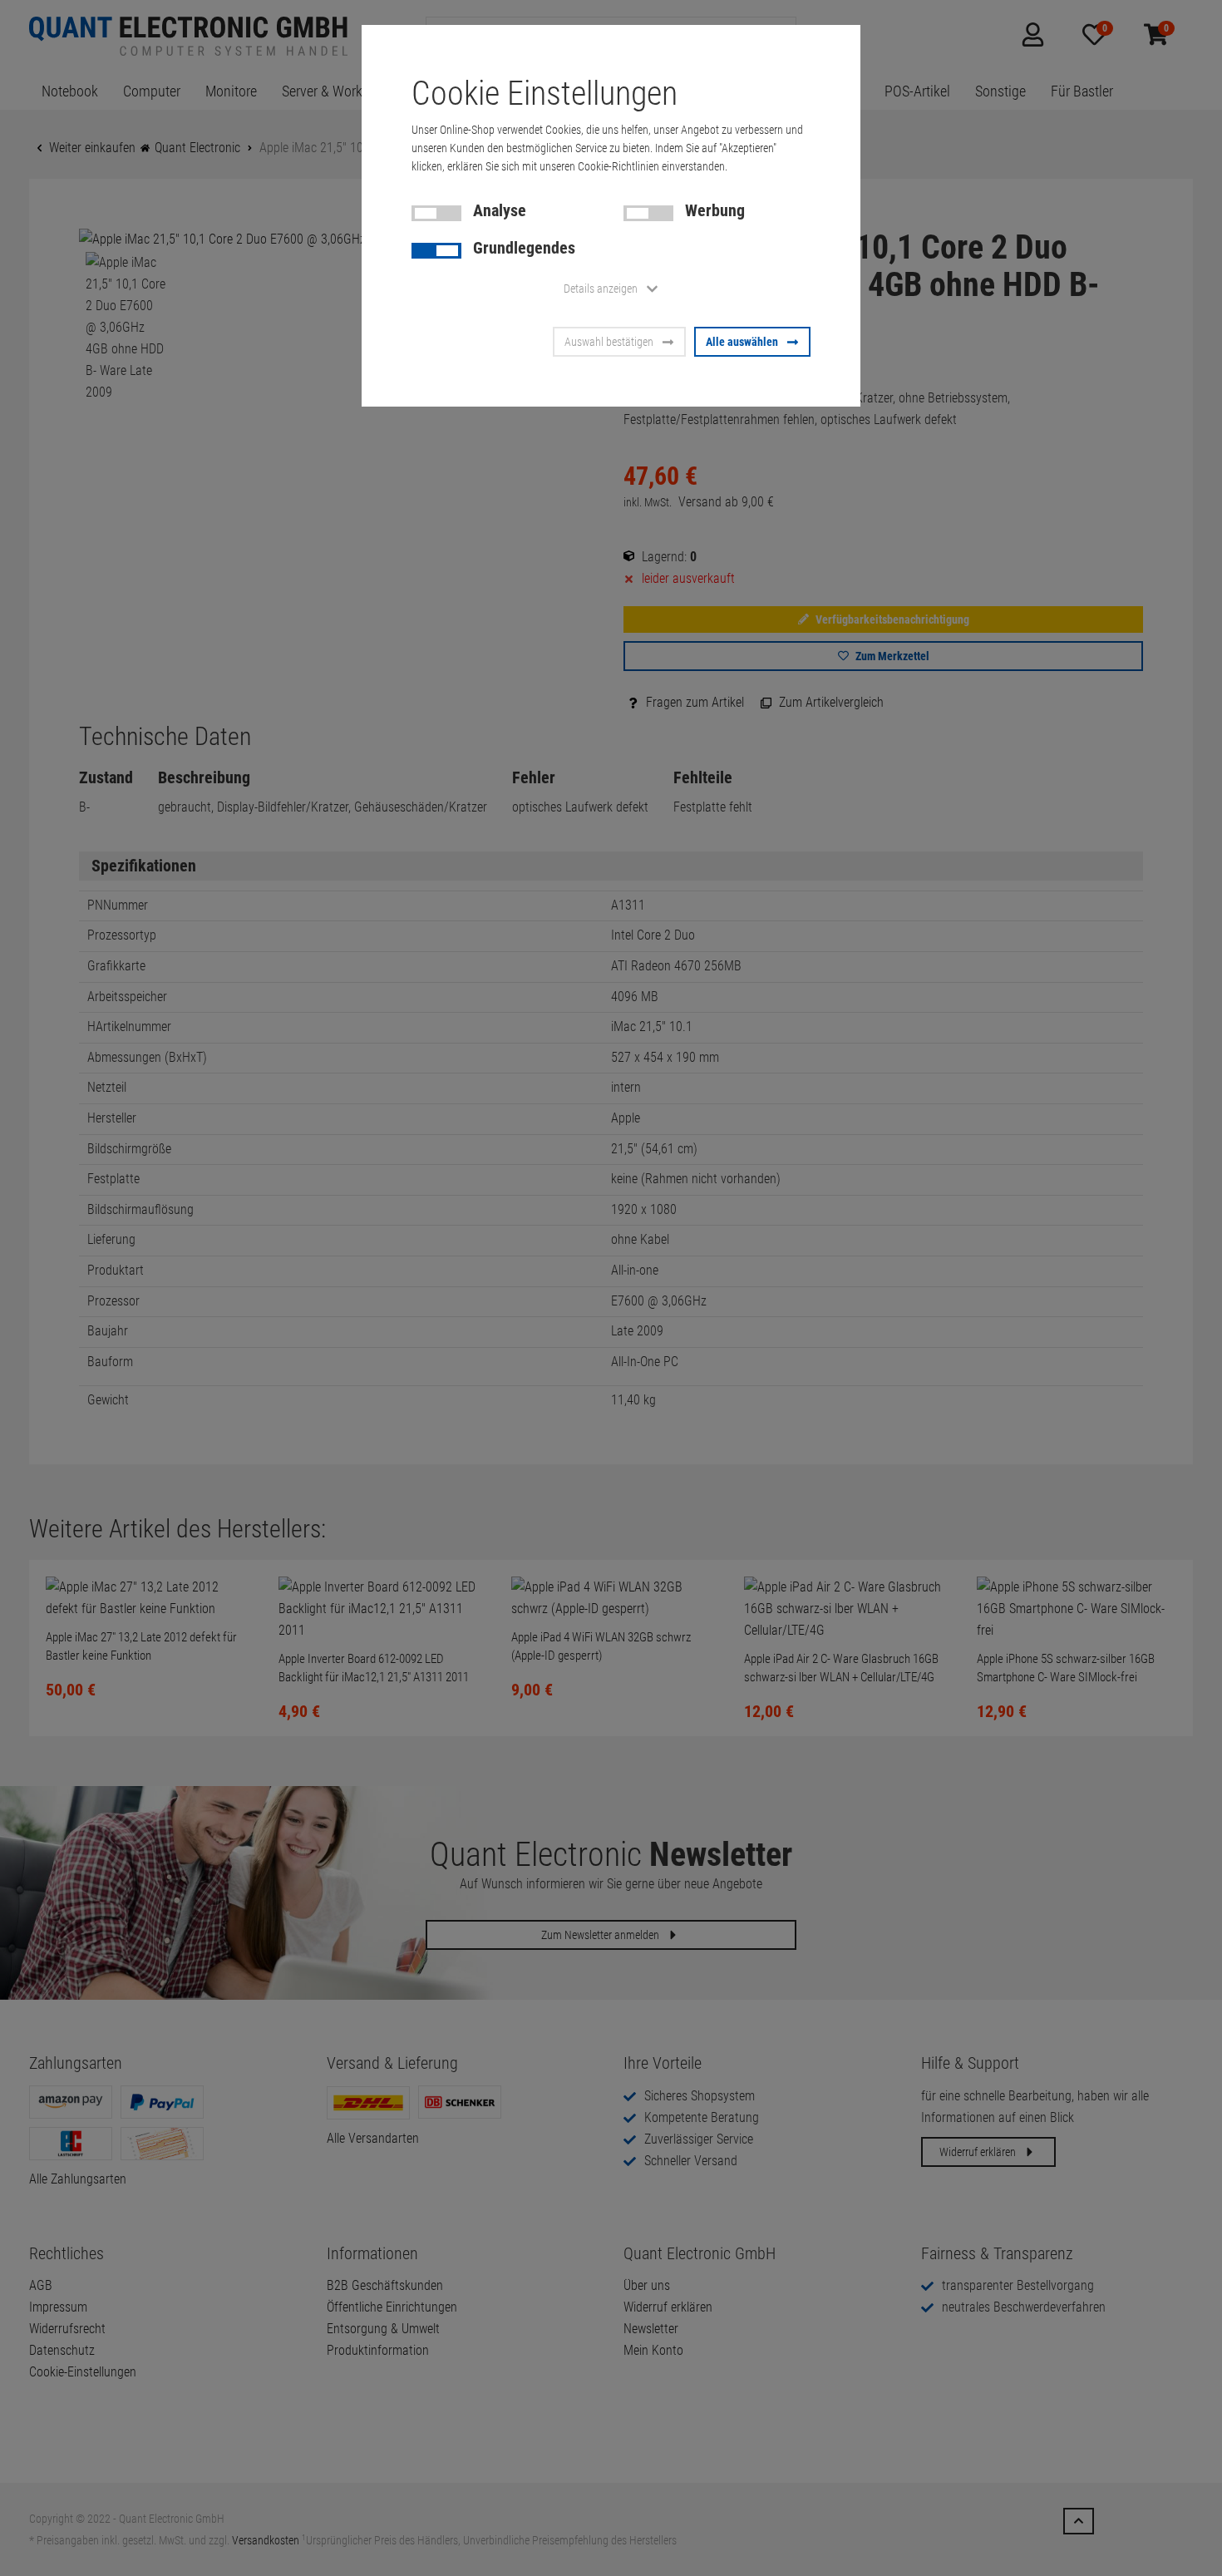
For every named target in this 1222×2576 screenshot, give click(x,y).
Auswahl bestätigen (609, 342)
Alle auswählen (742, 342)
